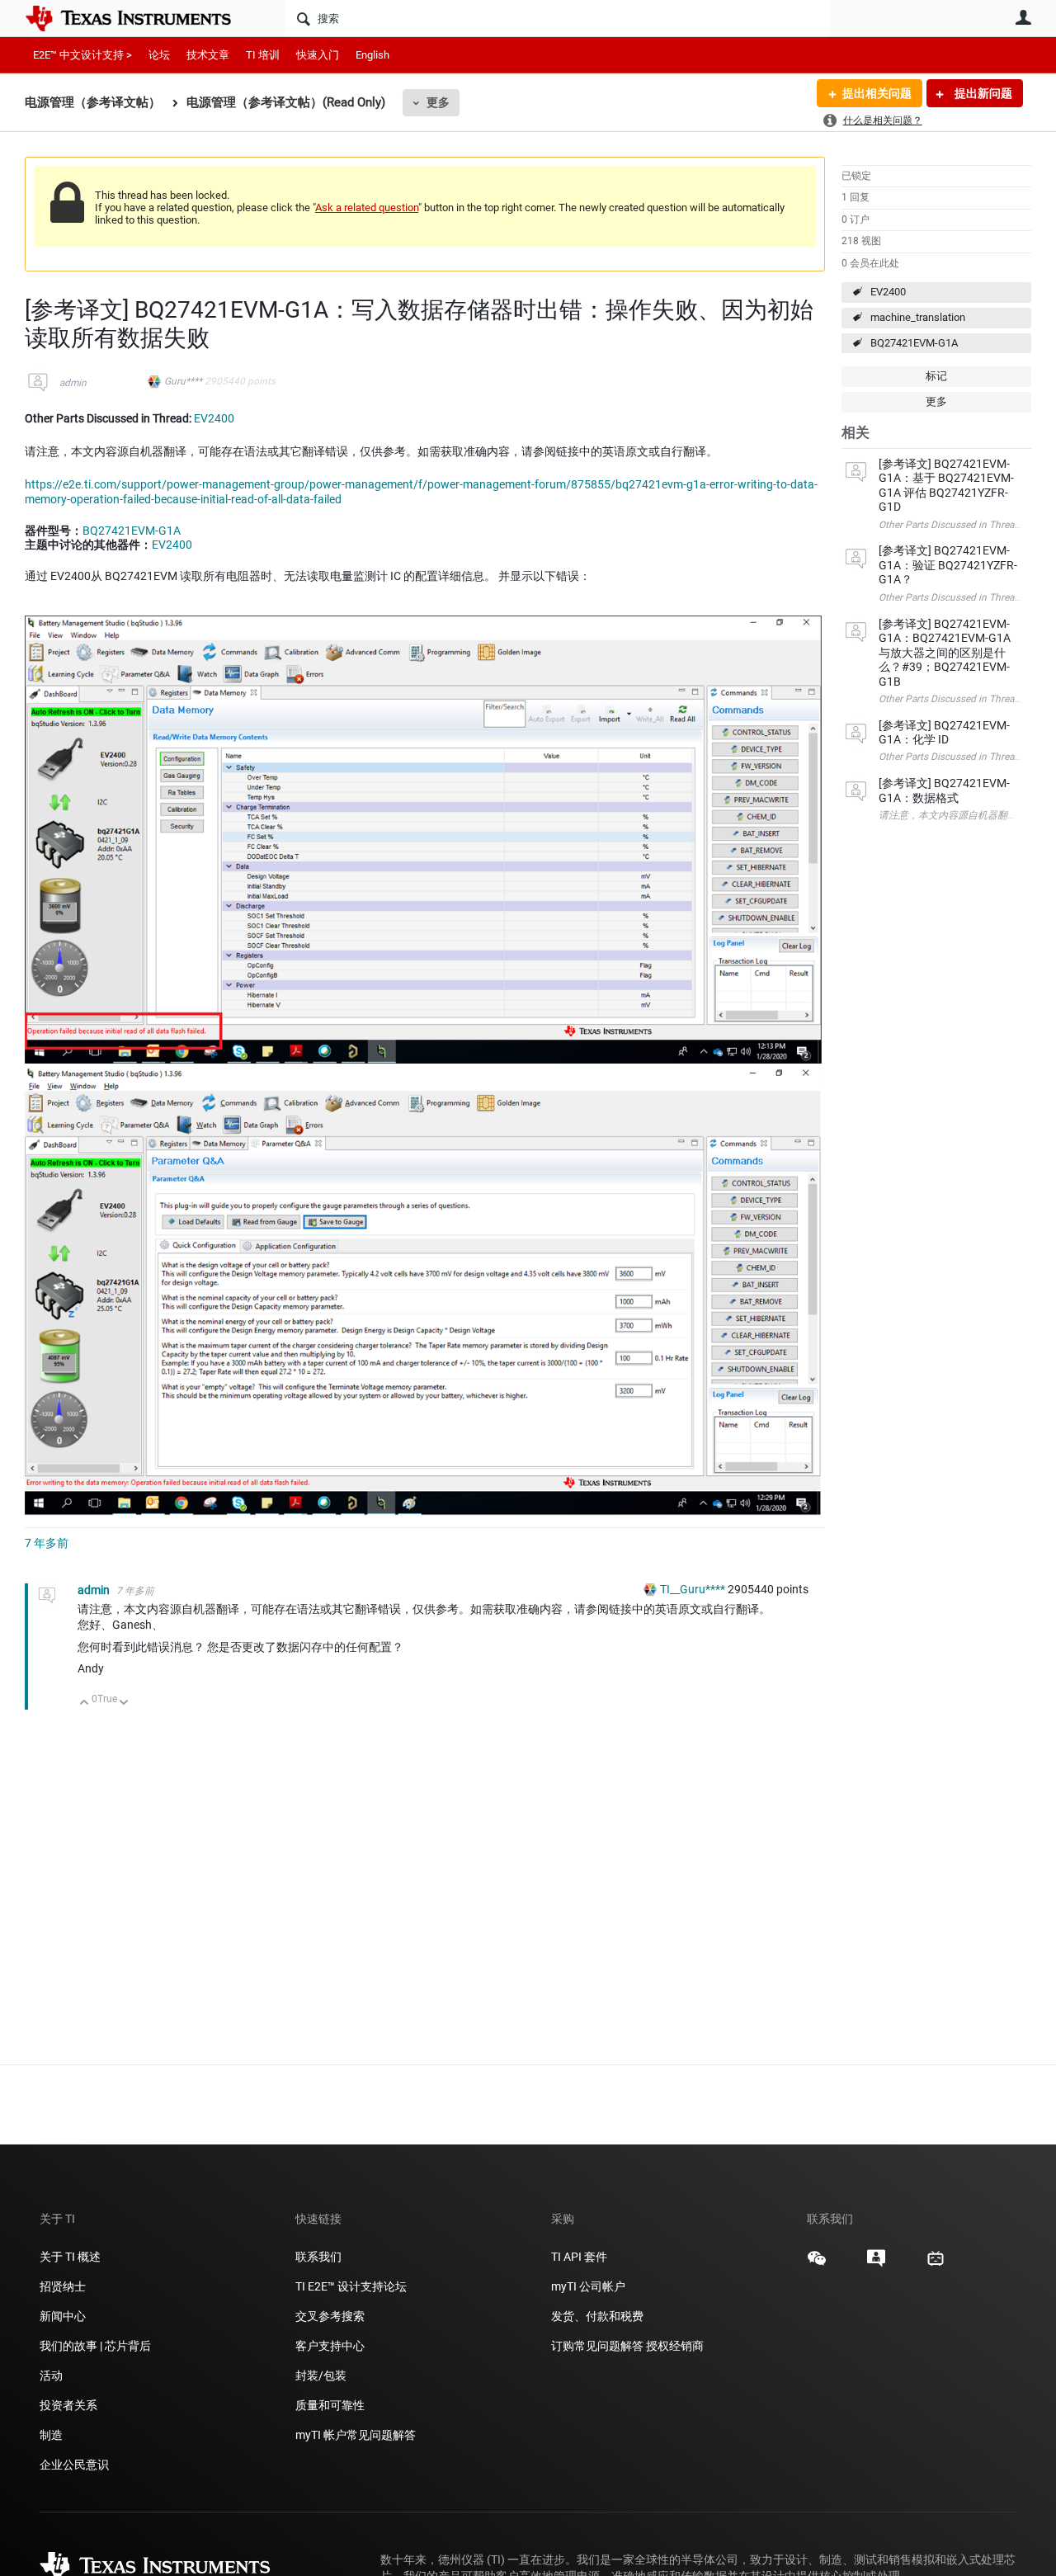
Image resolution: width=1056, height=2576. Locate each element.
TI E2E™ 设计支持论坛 (351, 2286)
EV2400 (888, 292)
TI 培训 (263, 55)
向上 (85, 1703)
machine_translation (918, 317)
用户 (1023, 17)
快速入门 (318, 55)
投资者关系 (68, 2405)
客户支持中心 (330, 2346)
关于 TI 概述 (70, 2257)
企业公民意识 (74, 2465)
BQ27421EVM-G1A (914, 343)
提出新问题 (982, 93)
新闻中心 (63, 2316)
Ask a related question (367, 208)
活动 (51, 2375)
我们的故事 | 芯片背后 (95, 2346)
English (372, 55)
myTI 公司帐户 (588, 2286)
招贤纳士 (63, 2286)
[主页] (140, 18)
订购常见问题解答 (597, 2346)
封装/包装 (321, 2375)
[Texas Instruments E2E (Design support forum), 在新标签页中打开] (876, 2264)
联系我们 (318, 2257)
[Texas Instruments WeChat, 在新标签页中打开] (817, 2264)
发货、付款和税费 (597, 2316)
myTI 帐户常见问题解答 (356, 2435)
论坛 (159, 55)
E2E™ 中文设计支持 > (82, 55)
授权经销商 (675, 2346)
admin (73, 383)
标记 (936, 376)
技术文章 (208, 55)
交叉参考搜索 (330, 2316)
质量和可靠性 (331, 2405)
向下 (124, 1703)
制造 (51, 2435)
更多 (438, 102)
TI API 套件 (579, 2257)
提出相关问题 (877, 93)
